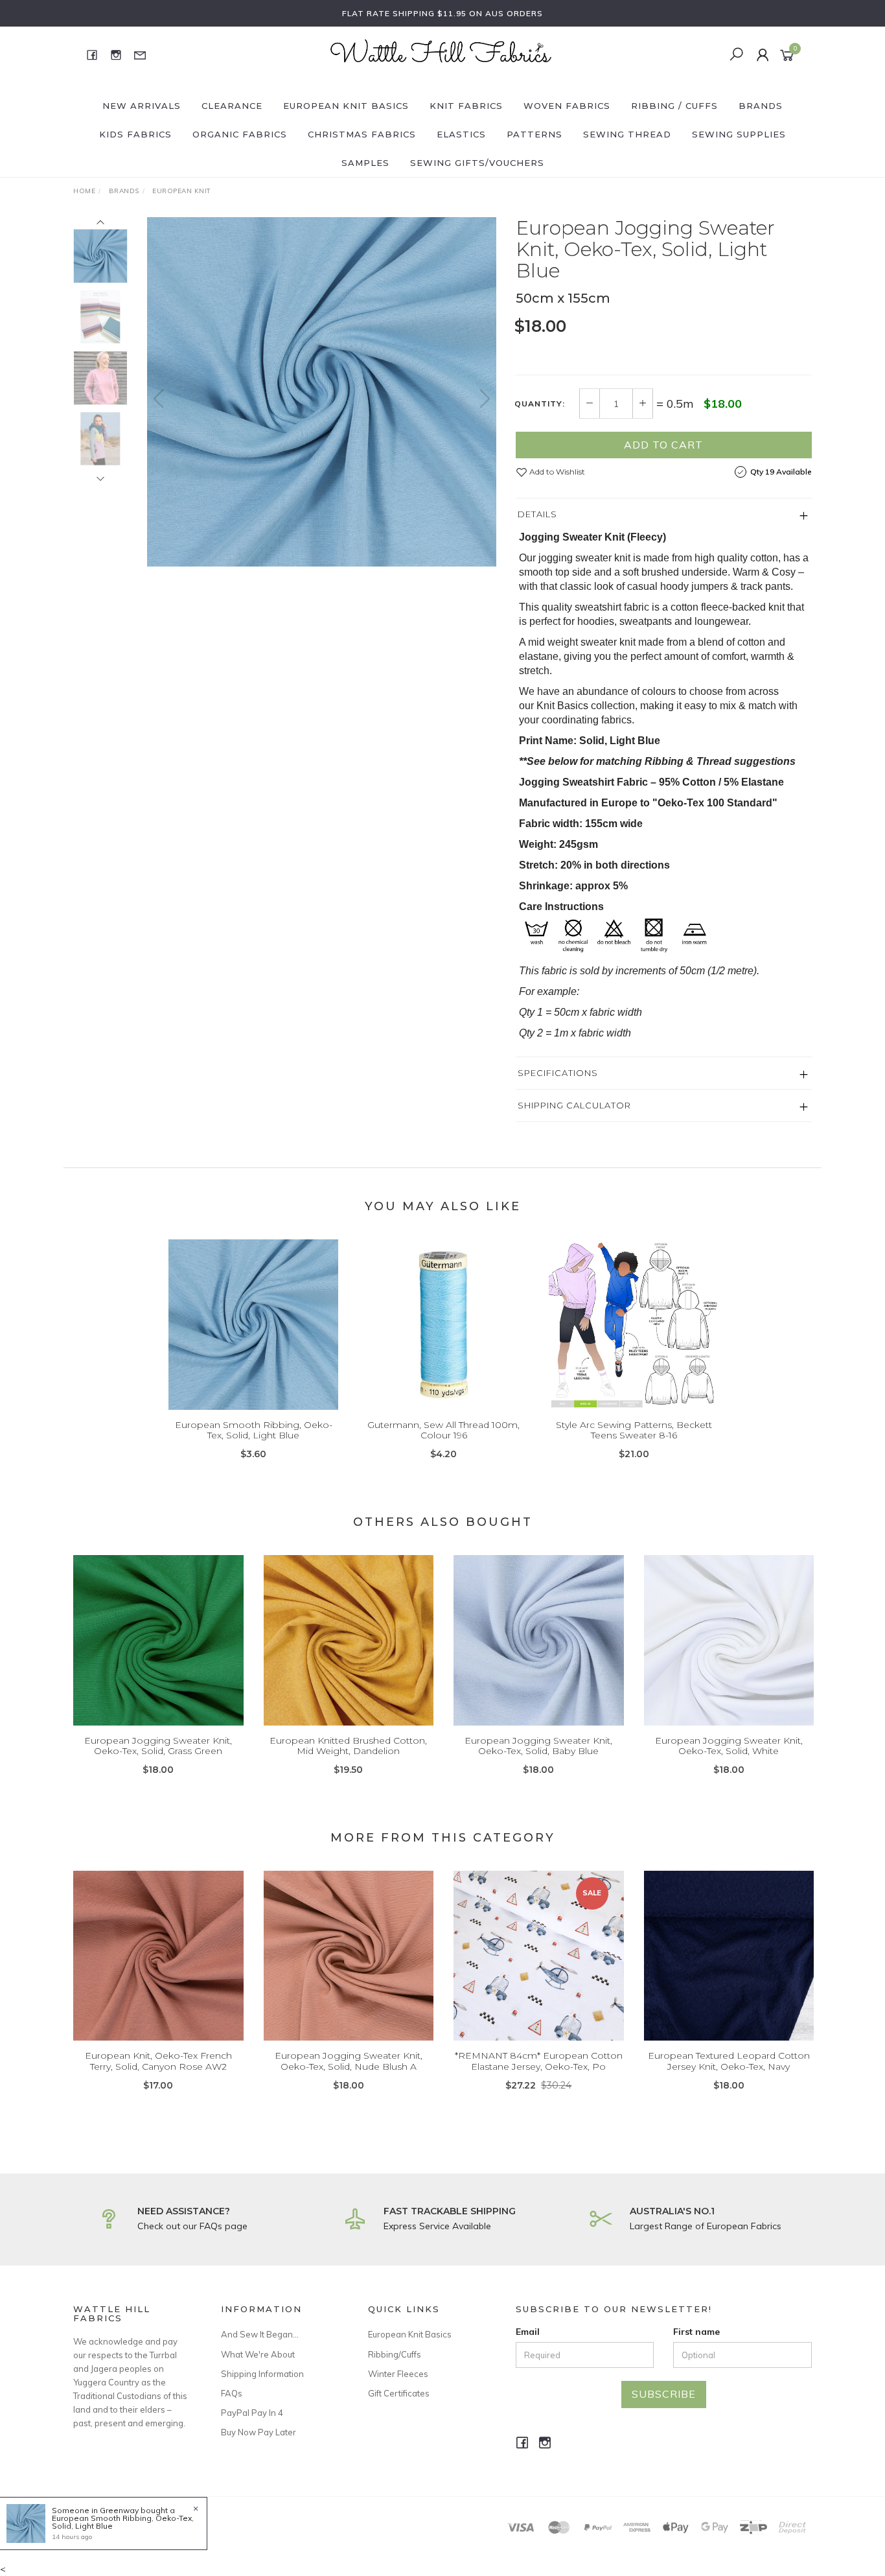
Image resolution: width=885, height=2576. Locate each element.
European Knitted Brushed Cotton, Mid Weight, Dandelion (348, 1746)
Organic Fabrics (240, 134)
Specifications (558, 1073)
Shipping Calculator (574, 1105)
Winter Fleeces (398, 2374)
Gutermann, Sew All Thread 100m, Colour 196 (443, 1430)
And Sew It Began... (260, 2334)
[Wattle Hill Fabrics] (441, 54)
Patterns (534, 134)
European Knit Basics (346, 106)
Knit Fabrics (466, 106)
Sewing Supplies (739, 134)
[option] (322, 392)
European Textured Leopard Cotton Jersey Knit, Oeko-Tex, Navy (729, 2061)
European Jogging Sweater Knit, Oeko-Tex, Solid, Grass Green (158, 1746)
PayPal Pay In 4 (252, 2413)
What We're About (258, 2354)
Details (537, 514)
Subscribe (664, 2394)
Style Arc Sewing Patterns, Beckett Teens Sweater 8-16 (634, 1430)
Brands (761, 106)
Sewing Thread (627, 134)
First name (696, 2332)
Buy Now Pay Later (259, 2432)
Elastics (461, 134)
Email (528, 2332)
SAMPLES (365, 163)
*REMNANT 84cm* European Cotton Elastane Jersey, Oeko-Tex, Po (539, 2061)
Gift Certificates (399, 2393)
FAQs (232, 2393)
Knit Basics (562, 706)
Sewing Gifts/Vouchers (477, 163)
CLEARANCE (232, 106)
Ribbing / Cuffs (674, 106)
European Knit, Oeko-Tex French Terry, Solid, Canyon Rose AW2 (158, 2061)
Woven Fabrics (567, 106)
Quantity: (540, 404)
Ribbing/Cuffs (395, 2354)
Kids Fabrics (135, 134)
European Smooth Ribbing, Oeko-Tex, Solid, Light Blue (254, 1430)
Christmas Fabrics (362, 134)
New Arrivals (142, 106)
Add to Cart (663, 445)
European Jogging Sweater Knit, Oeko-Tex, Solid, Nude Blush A (349, 2061)
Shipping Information (262, 2374)
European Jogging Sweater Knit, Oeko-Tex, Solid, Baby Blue (538, 1746)
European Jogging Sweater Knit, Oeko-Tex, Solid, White (729, 1746)
